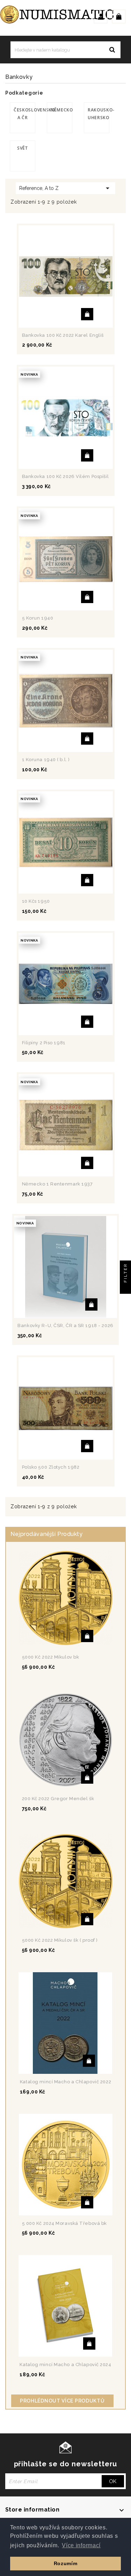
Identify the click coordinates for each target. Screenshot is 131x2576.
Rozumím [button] (66, 2563)
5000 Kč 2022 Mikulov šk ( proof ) (60, 1940)
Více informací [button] (81, 2545)
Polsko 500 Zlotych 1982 (51, 1467)
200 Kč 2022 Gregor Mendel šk (58, 1799)
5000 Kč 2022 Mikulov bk (51, 1657)
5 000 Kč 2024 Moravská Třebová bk (64, 2223)
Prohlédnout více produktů (62, 2401)
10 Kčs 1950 (36, 901)
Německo (61, 110)
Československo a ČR (24, 114)
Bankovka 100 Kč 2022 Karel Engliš (63, 335)
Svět (23, 148)
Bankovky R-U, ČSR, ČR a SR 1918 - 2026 (65, 1325)
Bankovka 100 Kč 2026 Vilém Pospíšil (65, 476)
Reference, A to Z (65, 188)
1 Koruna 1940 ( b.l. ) (46, 760)
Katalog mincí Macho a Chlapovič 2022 (65, 2082)
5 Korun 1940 (38, 618)
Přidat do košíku (87, 314)
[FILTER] (125, 1288)
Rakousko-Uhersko (99, 114)
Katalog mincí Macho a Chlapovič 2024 (65, 2365)
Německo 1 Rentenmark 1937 (57, 1184)
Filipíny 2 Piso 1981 (44, 1043)
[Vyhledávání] (112, 50)
